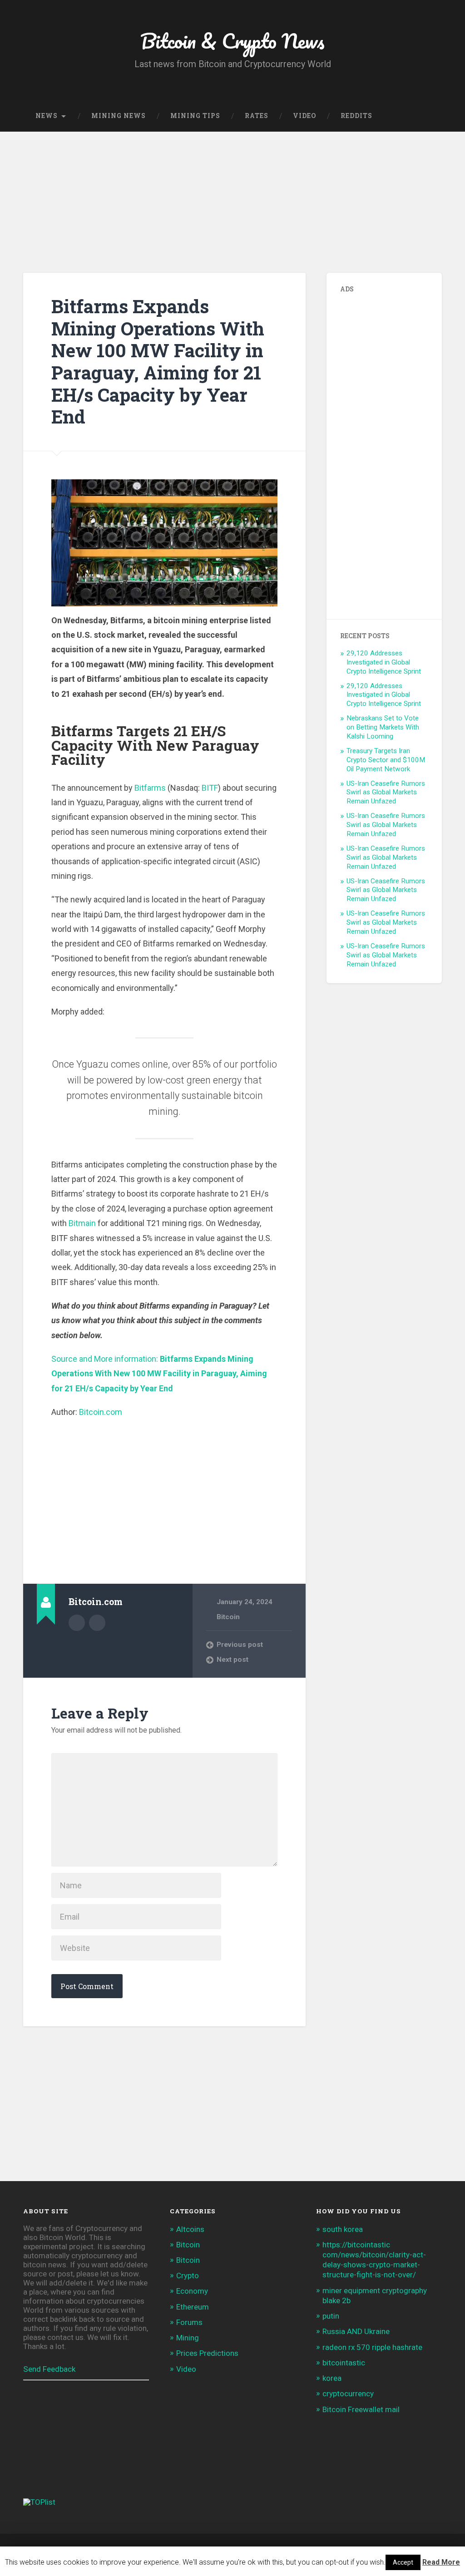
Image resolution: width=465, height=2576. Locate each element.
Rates (257, 116)
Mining (188, 2338)
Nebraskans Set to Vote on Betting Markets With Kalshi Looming (383, 727)
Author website (97, 1623)
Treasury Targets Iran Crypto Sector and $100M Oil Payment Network (386, 760)
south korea (343, 2229)
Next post (232, 1660)
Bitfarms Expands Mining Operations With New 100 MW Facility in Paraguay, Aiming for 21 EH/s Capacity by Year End (158, 361)
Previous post (240, 1645)
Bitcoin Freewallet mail (361, 2409)
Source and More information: (159, 1374)
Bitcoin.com (101, 1412)
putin (331, 2316)
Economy (192, 2291)
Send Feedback (49, 2369)
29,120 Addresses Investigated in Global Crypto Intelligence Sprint (384, 662)
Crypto (188, 2276)
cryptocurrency (348, 2394)
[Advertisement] (232, 200)
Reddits (356, 116)
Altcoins (190, 2229)
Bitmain (82, 1223)
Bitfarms (150, 788)
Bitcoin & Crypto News (232, 41)
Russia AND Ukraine (356, 2331)
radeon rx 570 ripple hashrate (372, 2347)
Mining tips (195, 116)
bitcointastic (344, 2363)
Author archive (77, 1623)
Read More (441, 2562)
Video (304, 116)
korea (332, 2378)
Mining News (119, 116)
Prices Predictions (207, 2353)
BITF (210, 788)
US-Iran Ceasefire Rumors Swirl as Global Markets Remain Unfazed (386, 793)
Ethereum (193, 2307)
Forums (189, 2322)
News (47, 116)
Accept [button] (403, 2562)
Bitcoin (228, 1617)
